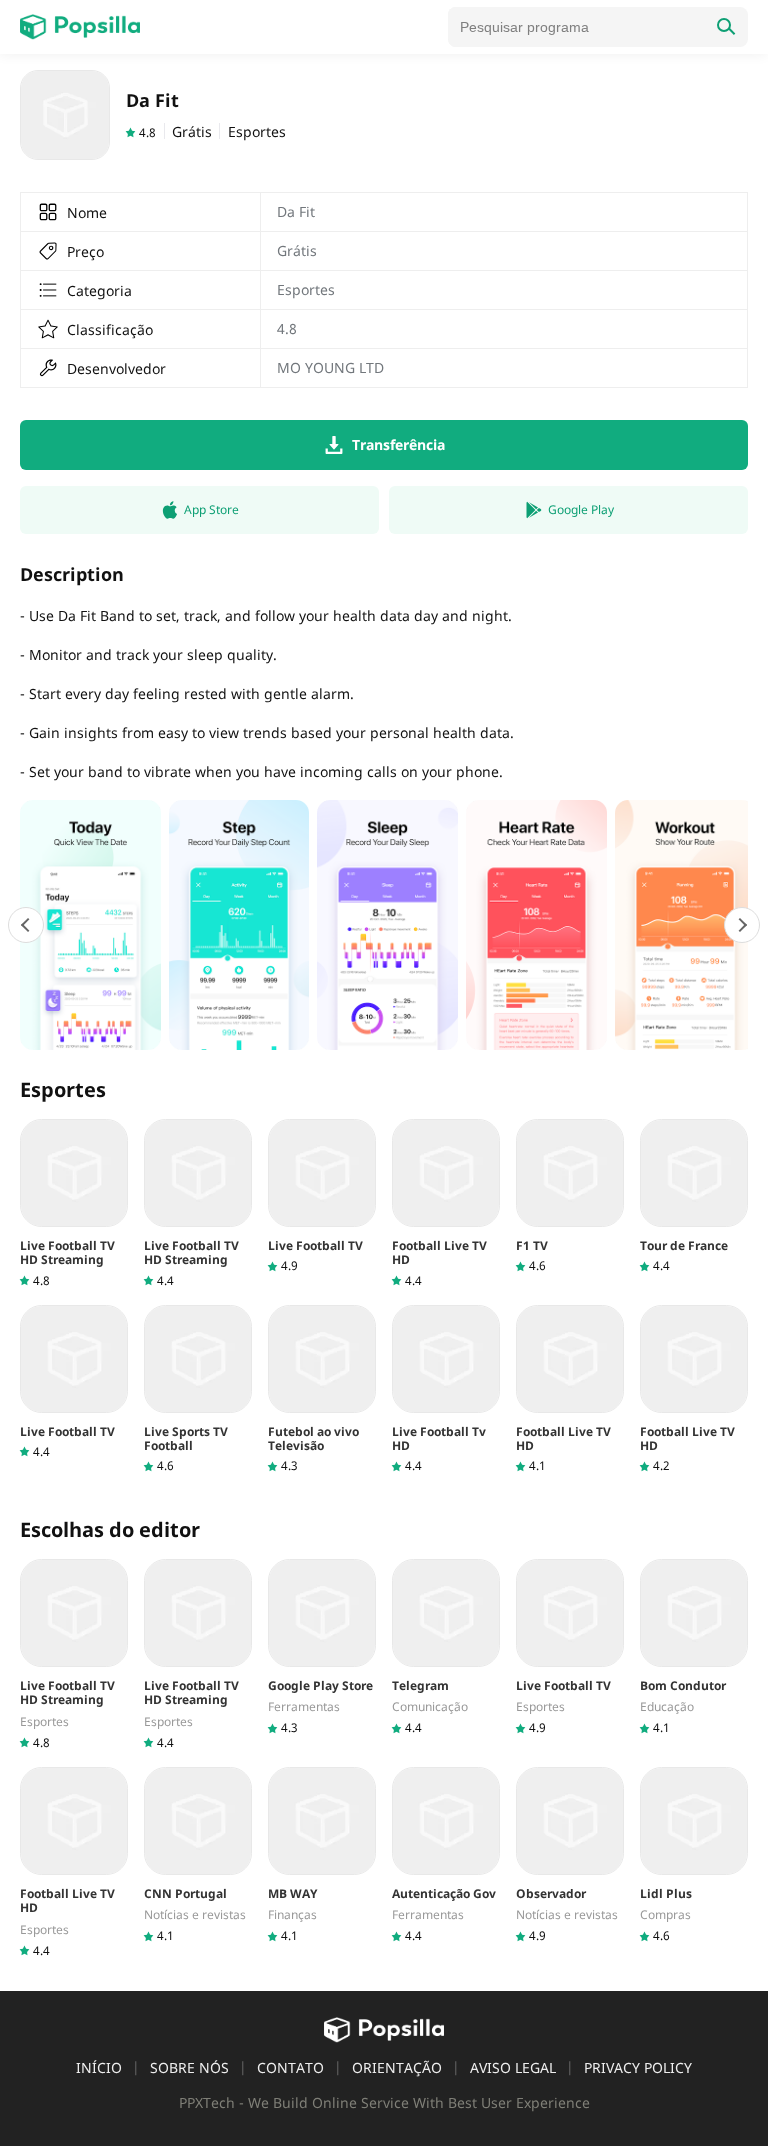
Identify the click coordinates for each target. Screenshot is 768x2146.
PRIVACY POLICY (638, 2067)
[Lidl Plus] (694, 1855)
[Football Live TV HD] (446, 1204)
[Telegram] (446, 1647)
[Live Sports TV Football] (198, 1390)
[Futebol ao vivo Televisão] (322, 1390)
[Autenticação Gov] (446, 1855)
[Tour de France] (694, 1196)
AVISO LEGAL (513, 2067)
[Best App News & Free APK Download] (80, 27)
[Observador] (570, 1855)
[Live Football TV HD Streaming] (74, 1204)
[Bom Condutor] (694, 1647)
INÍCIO (99, 2067)
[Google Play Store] (322, 1647)
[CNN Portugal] (198, 1855)
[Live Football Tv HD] (446, 1390)
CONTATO (290, 2067)
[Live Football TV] (322, 1196)
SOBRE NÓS (189, 2067)
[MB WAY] (322, 1855)
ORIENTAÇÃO (397, 2067)
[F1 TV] (570, 1196)
